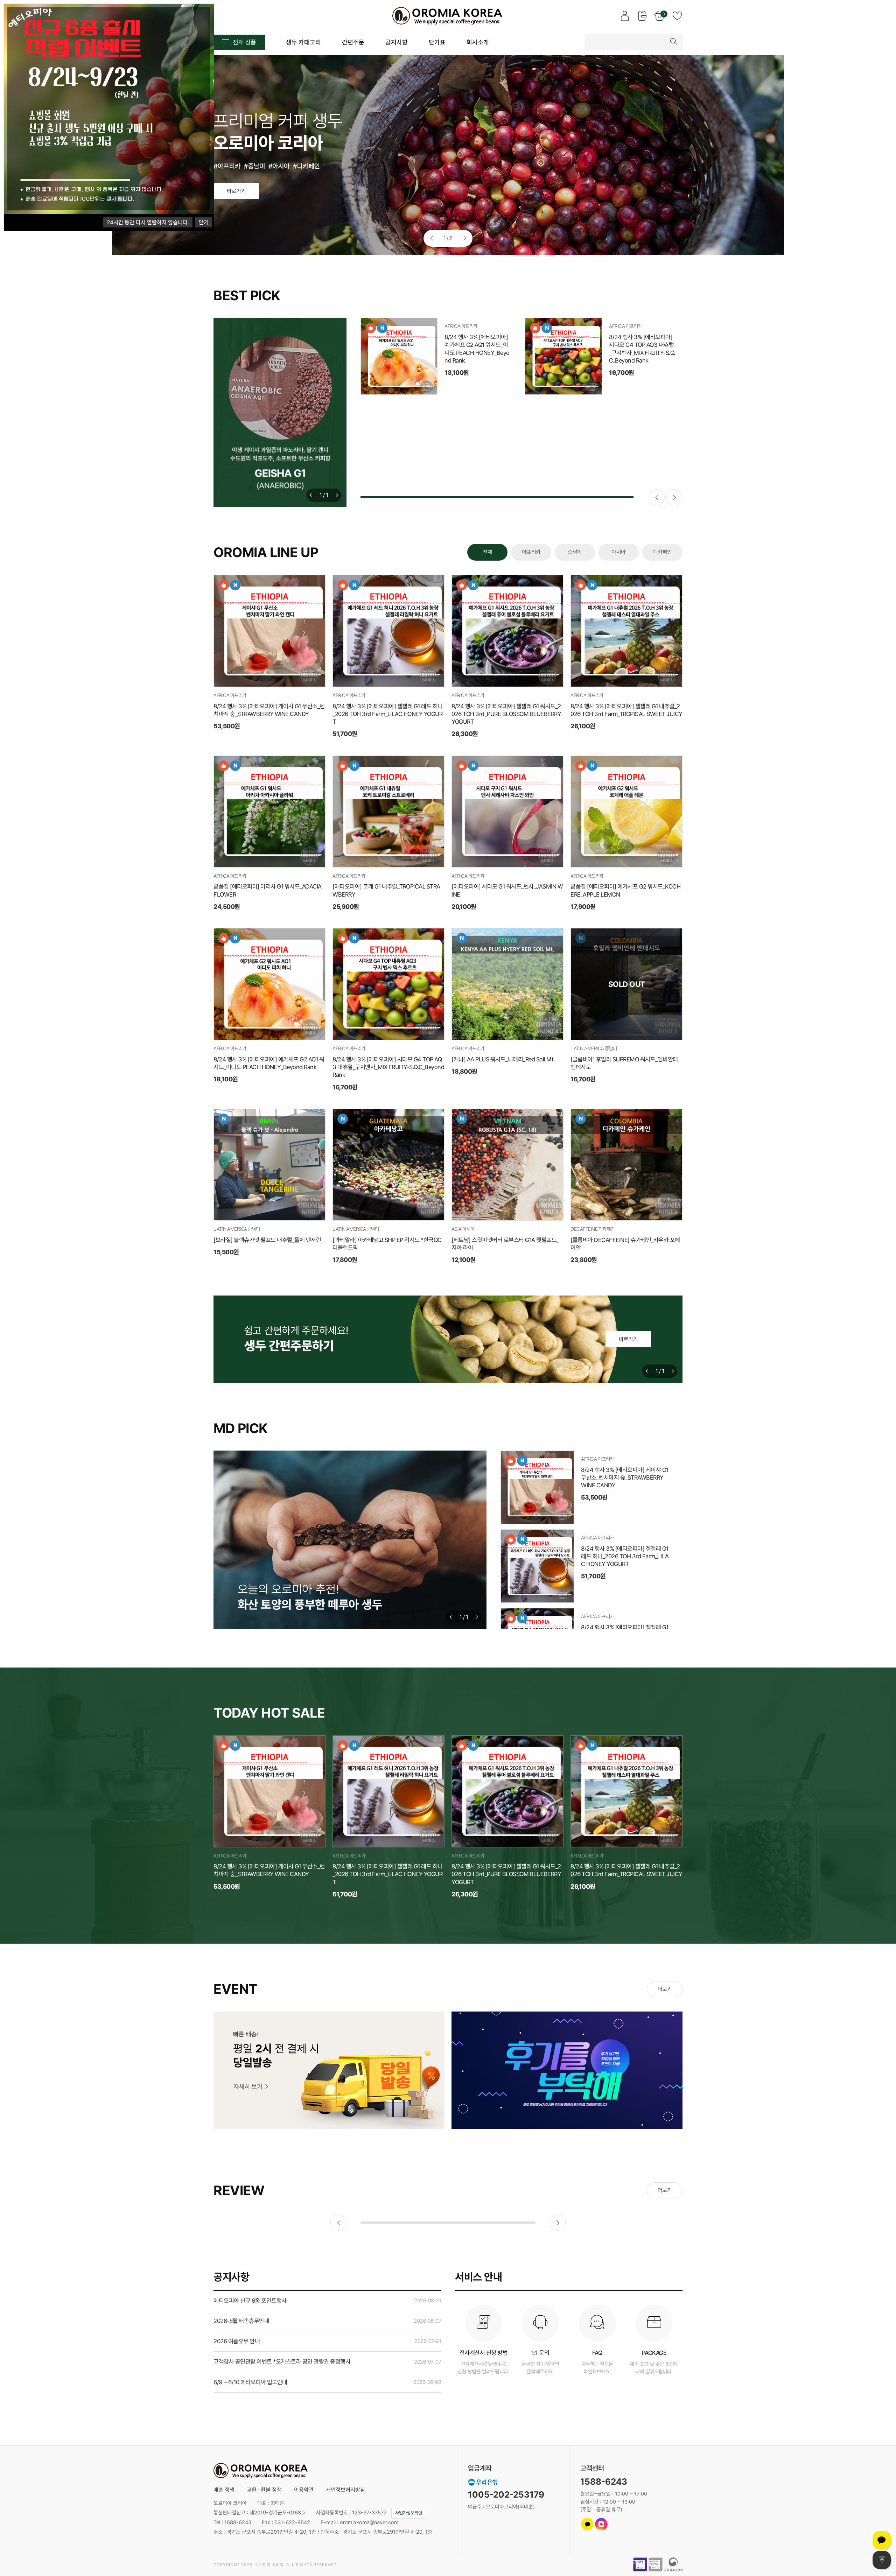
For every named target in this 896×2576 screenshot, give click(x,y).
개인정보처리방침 (345, 2490)
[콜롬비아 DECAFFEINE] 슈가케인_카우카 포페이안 (625, 1244)
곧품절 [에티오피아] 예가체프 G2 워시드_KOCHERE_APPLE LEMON (625, 890)
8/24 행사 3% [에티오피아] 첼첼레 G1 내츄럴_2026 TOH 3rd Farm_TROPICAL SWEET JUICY (642, 434)
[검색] (674, 42)
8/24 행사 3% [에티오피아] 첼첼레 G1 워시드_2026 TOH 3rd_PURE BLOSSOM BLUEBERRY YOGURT (478, 434)
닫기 (204, 222)
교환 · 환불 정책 (264, 2490)
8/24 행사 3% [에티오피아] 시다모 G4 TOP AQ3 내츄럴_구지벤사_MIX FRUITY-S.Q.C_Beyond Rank (388, 1067)
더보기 (665, 1989)
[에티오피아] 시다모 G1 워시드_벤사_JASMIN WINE (507, 890)
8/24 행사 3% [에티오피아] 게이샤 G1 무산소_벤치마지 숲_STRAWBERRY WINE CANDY (477, 349)
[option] (448, 156)
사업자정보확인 (409, 2513)
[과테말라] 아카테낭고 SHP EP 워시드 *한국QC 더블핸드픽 (387, 1244)
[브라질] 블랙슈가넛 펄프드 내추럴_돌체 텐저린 (267, 1240)
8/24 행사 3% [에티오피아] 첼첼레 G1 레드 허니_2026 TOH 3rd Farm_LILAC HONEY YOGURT (642, 349)
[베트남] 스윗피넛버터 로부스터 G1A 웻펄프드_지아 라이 (505, 1244)
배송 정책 (224, 2490)
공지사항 (231, 2277)
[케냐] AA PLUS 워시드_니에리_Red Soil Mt (502, 1059)
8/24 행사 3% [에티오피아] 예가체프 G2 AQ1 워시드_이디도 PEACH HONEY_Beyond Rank (269, 1063)
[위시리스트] (423, 380)
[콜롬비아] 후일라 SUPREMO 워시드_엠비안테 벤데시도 (624, 1063)
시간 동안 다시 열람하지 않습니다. (148, 222)
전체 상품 (244, 42)
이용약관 (304, 2490)
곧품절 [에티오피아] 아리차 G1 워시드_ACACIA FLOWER (268, 890)
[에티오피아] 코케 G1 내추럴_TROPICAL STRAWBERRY (386, 890)
